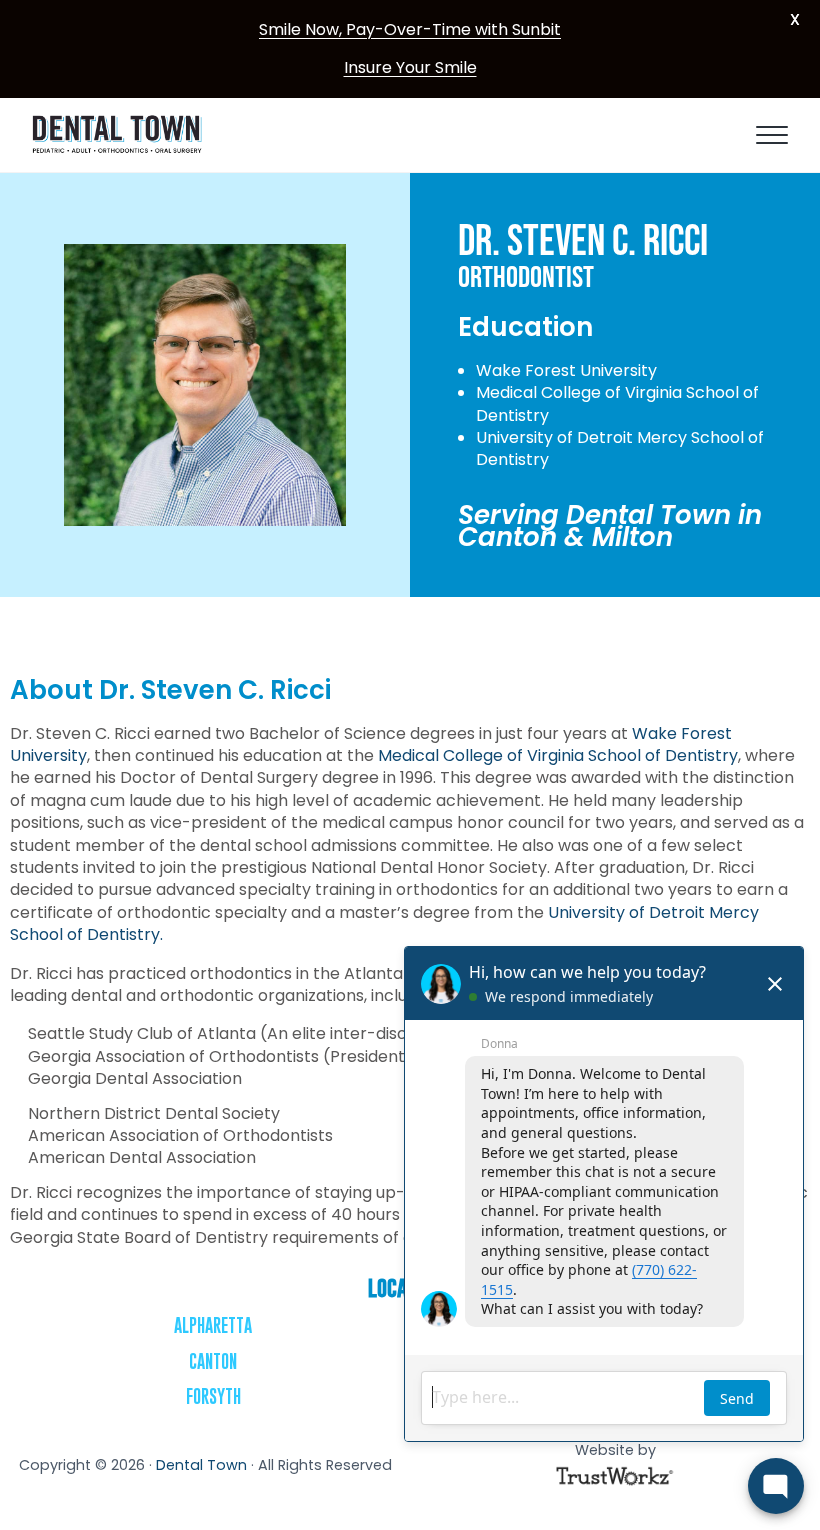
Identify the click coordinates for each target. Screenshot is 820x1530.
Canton (213, 1361)
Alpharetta (213, 1325)
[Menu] (772, 135)
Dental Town (201, 1465)
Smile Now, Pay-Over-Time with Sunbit (410, 29)
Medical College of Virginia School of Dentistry (558, 755)
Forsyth (213, 1396)
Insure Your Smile (410, 67)
